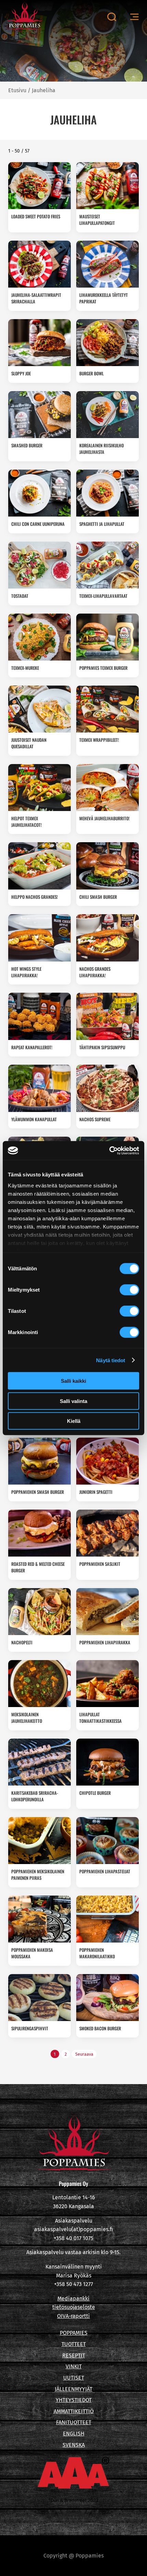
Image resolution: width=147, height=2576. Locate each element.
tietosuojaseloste (74, 2307)
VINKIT (74, 2366)
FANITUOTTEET (74, 2422)
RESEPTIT (74, 2355)
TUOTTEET (74, 2344)
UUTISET (74, 2378)
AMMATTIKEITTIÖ (74, 2411)
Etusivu (17, 90)
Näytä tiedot (111, 1360)
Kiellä (74, 1421)
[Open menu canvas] (134, 17)
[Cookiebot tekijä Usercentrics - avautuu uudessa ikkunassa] (109, 1150)
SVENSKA (74, 2445)
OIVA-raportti (73, 2316)
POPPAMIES (74, 2333)
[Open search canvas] (112, 17)
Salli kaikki (73, 1381)
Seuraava (84, 2054)
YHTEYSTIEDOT (74, 2400)
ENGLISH (74, 2434)
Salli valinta (73, 1401)
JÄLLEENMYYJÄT (73, 2389)
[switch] (129, 1290)
